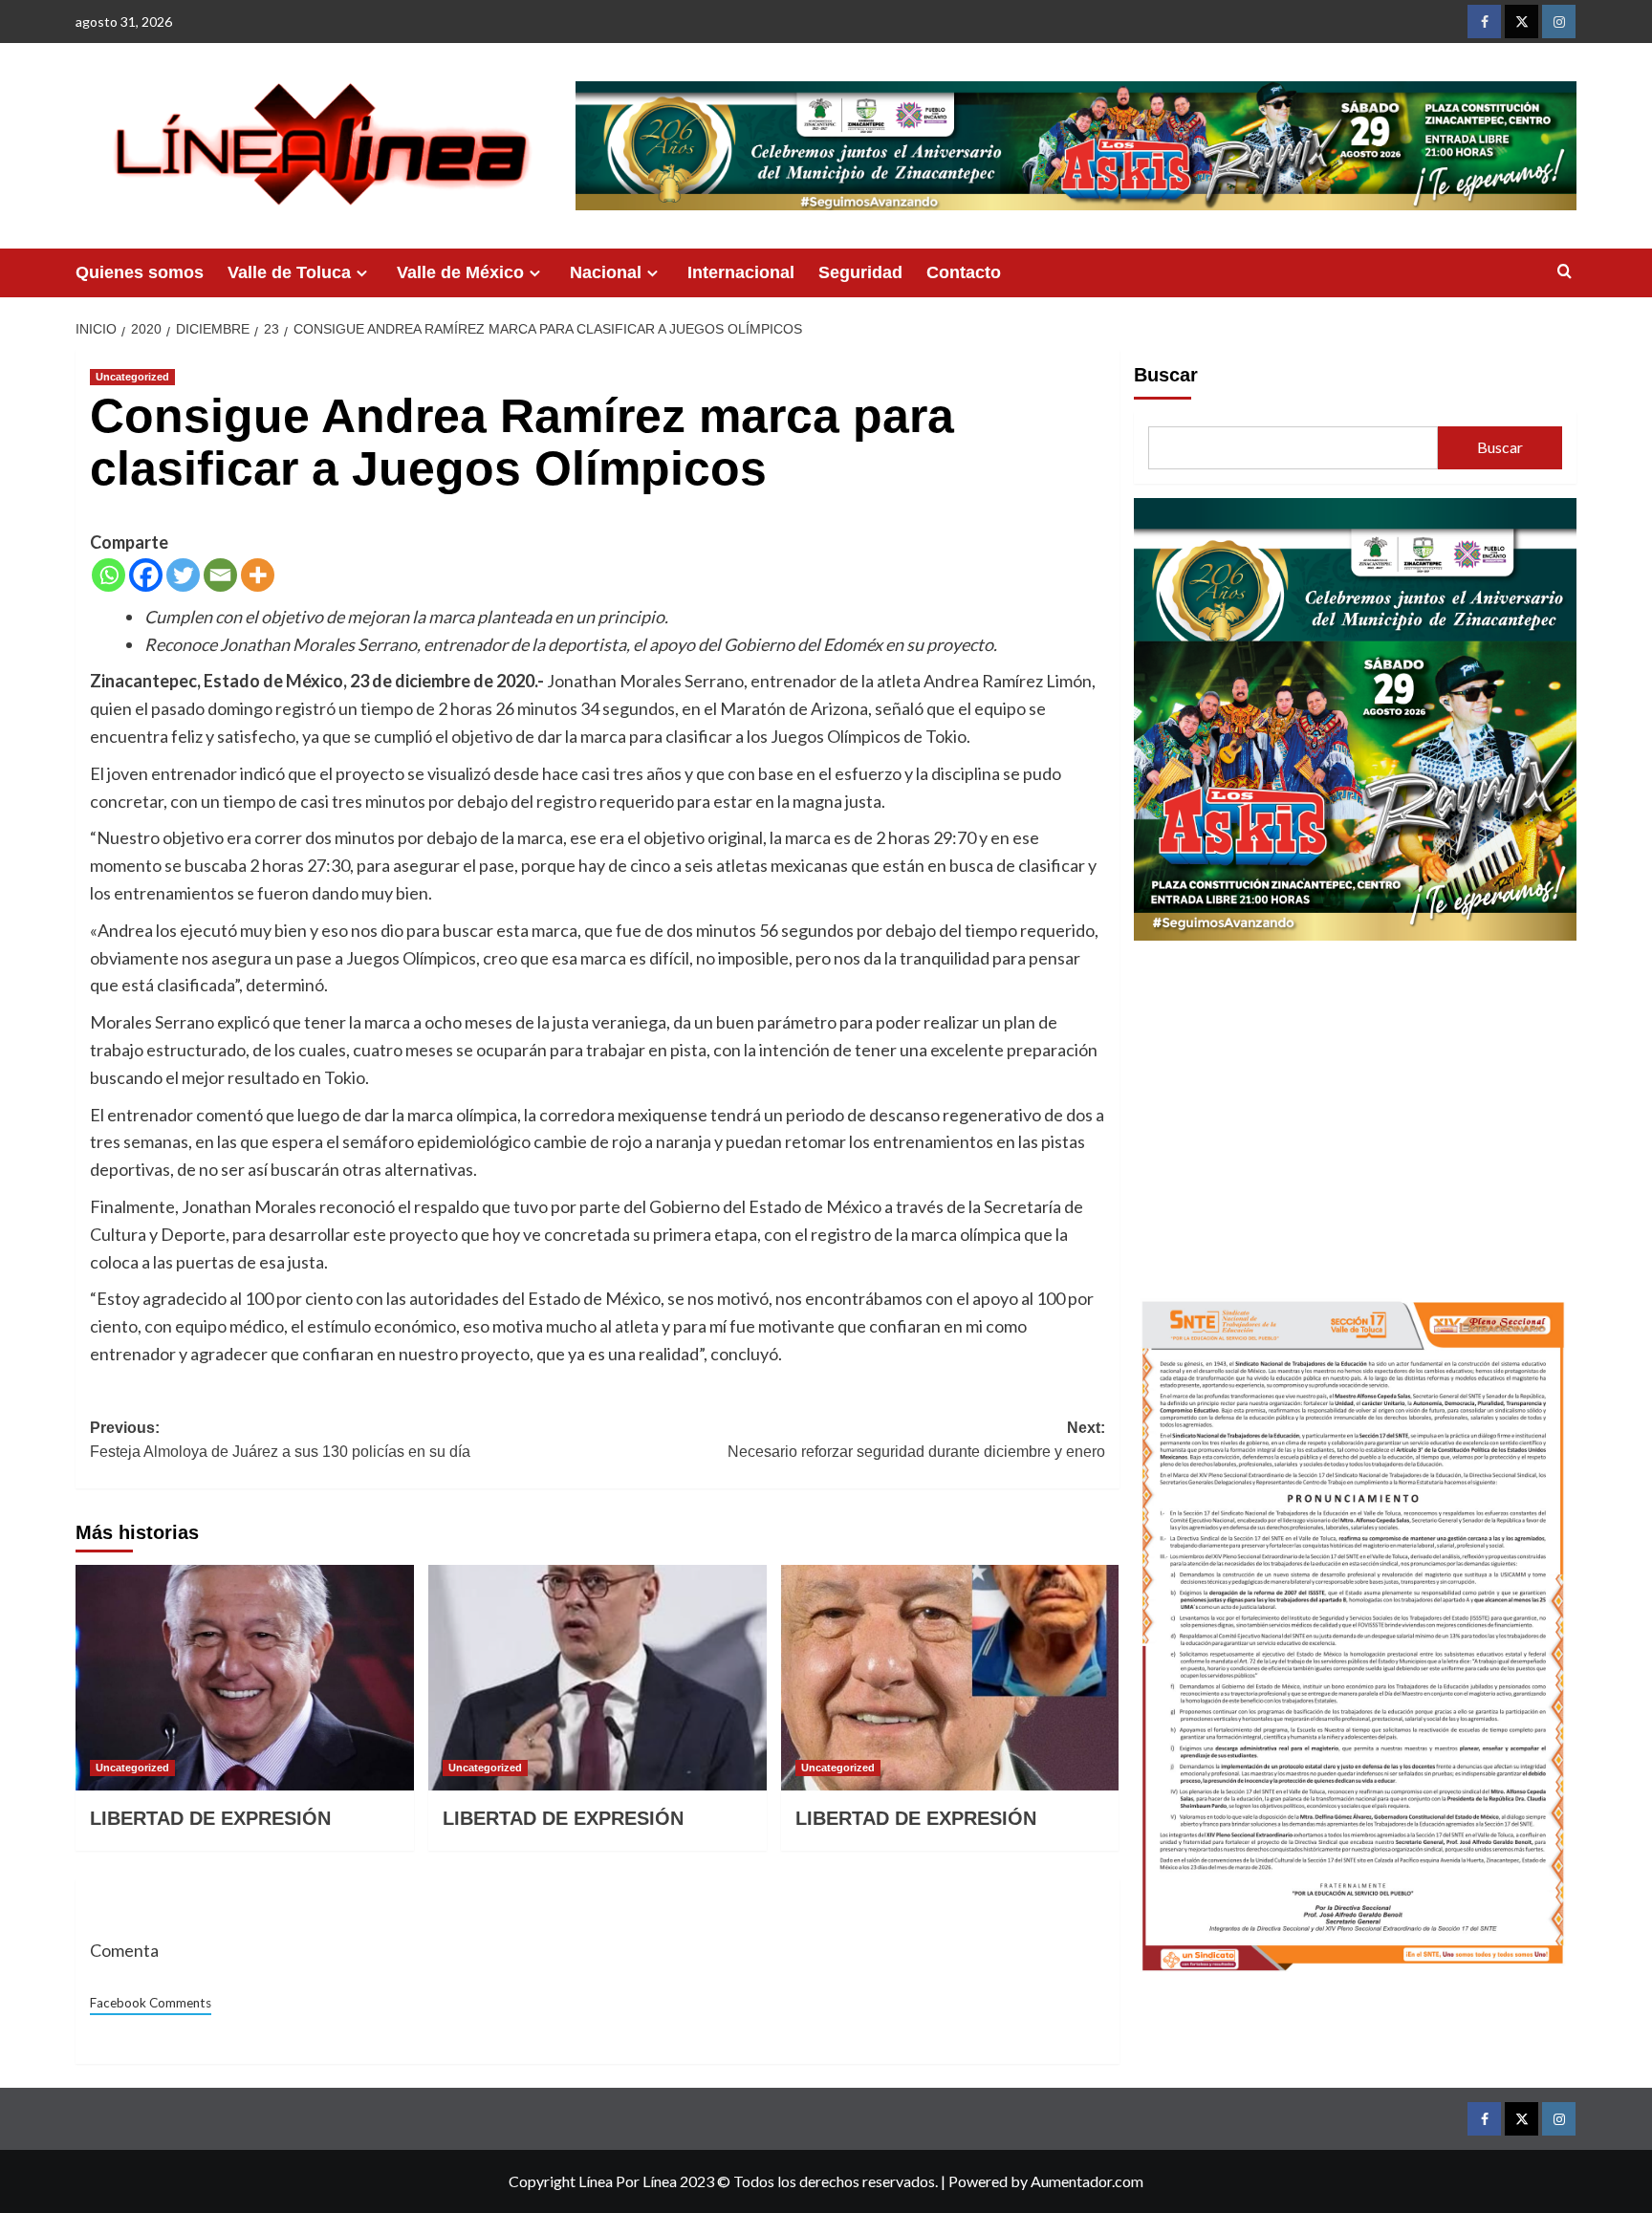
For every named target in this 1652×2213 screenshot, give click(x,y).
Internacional (741, 272)
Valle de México (460, 272)
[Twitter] (183, 575)
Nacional (606, 272)
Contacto (964, 272)
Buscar (1166, 375)
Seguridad (860, 272)
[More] (258, 575)
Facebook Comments (151, 2003)
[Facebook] (146, 575)
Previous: (280, 1440)
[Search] (1565, 272)
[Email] (220, 575)
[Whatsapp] (109, 575)
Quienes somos (140, 272)
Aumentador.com (1087, 2181)
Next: (916, 1440)
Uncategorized (132, 377)
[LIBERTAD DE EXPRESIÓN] (245, 1678)
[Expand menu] (362, 273)
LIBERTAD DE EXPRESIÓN (210, 1818)
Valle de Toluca (289, 272)
